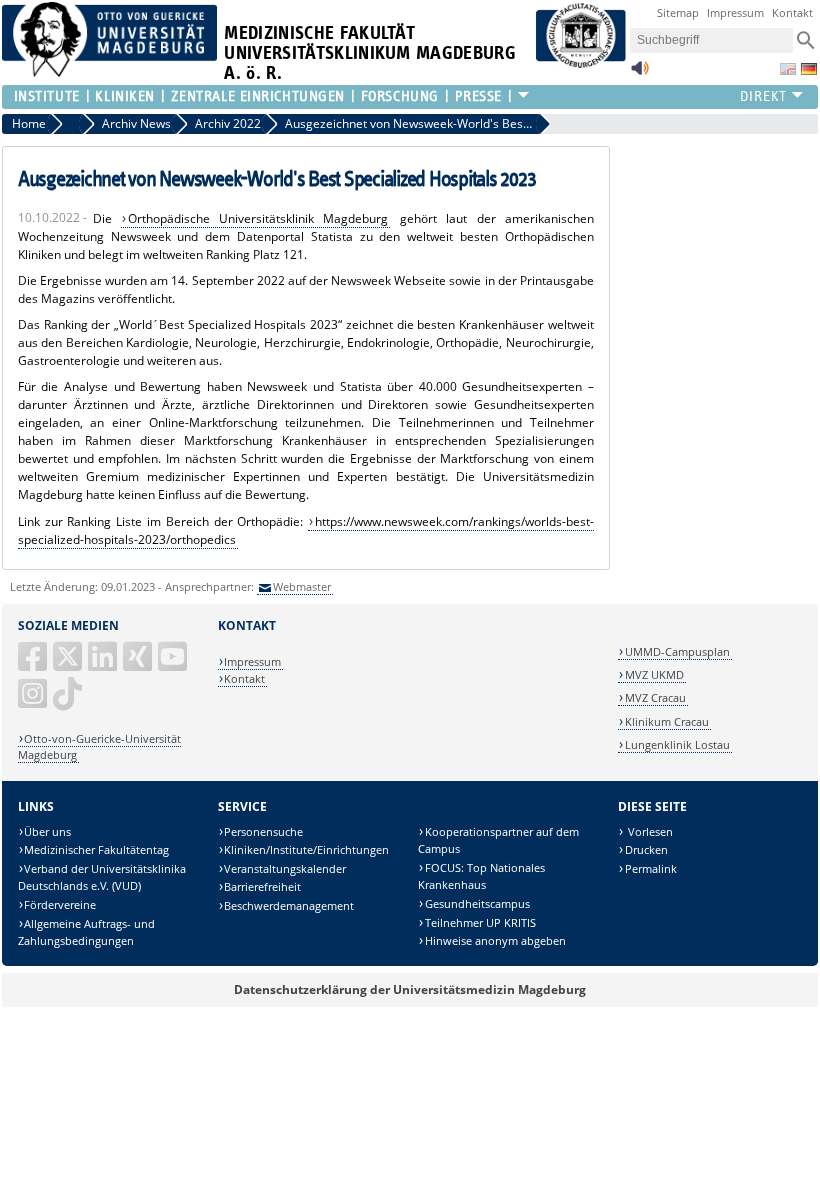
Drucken (646, 849)
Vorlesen (649, 831)
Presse (478, 96)
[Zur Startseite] (110, 72)
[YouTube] (174, 664)
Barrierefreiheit (262, 886)
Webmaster (302, 586)
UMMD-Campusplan (677, 651)
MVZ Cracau (655, 697)
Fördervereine (60, 904)
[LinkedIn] (104, 664)
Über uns (47, 831)
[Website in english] (788, 69)
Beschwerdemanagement (289, 905)
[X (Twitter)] (69, 664)
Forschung (399, 96)
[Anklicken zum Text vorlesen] (640, 73)
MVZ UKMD (654, 674)
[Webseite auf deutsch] (809, 69)
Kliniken (124, 96)
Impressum (735, 12)
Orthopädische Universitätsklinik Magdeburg (258, 218)
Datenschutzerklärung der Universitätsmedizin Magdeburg (410, 989)
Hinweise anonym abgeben (495, 940)
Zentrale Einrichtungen (258, 96)
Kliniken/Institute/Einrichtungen (306, 849)
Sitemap (678, 12)
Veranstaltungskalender (285, 868)
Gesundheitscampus (477, 903)
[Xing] (139, 664)
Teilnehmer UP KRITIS (480, 922)
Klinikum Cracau (667, 721)
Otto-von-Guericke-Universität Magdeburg (100, 746)
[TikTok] (69, 701)
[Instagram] (34, 701)
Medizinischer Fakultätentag (96, 849)
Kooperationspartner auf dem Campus (498, 840)
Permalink (651, 868)
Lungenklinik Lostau (677, 744)
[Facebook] (34, 664)
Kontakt (792, 12)
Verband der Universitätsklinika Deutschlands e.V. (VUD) (102, 877)
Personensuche (263, 831)
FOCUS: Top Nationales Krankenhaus (481, 876)
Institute (47, 96)
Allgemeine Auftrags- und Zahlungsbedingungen (87, 932)
